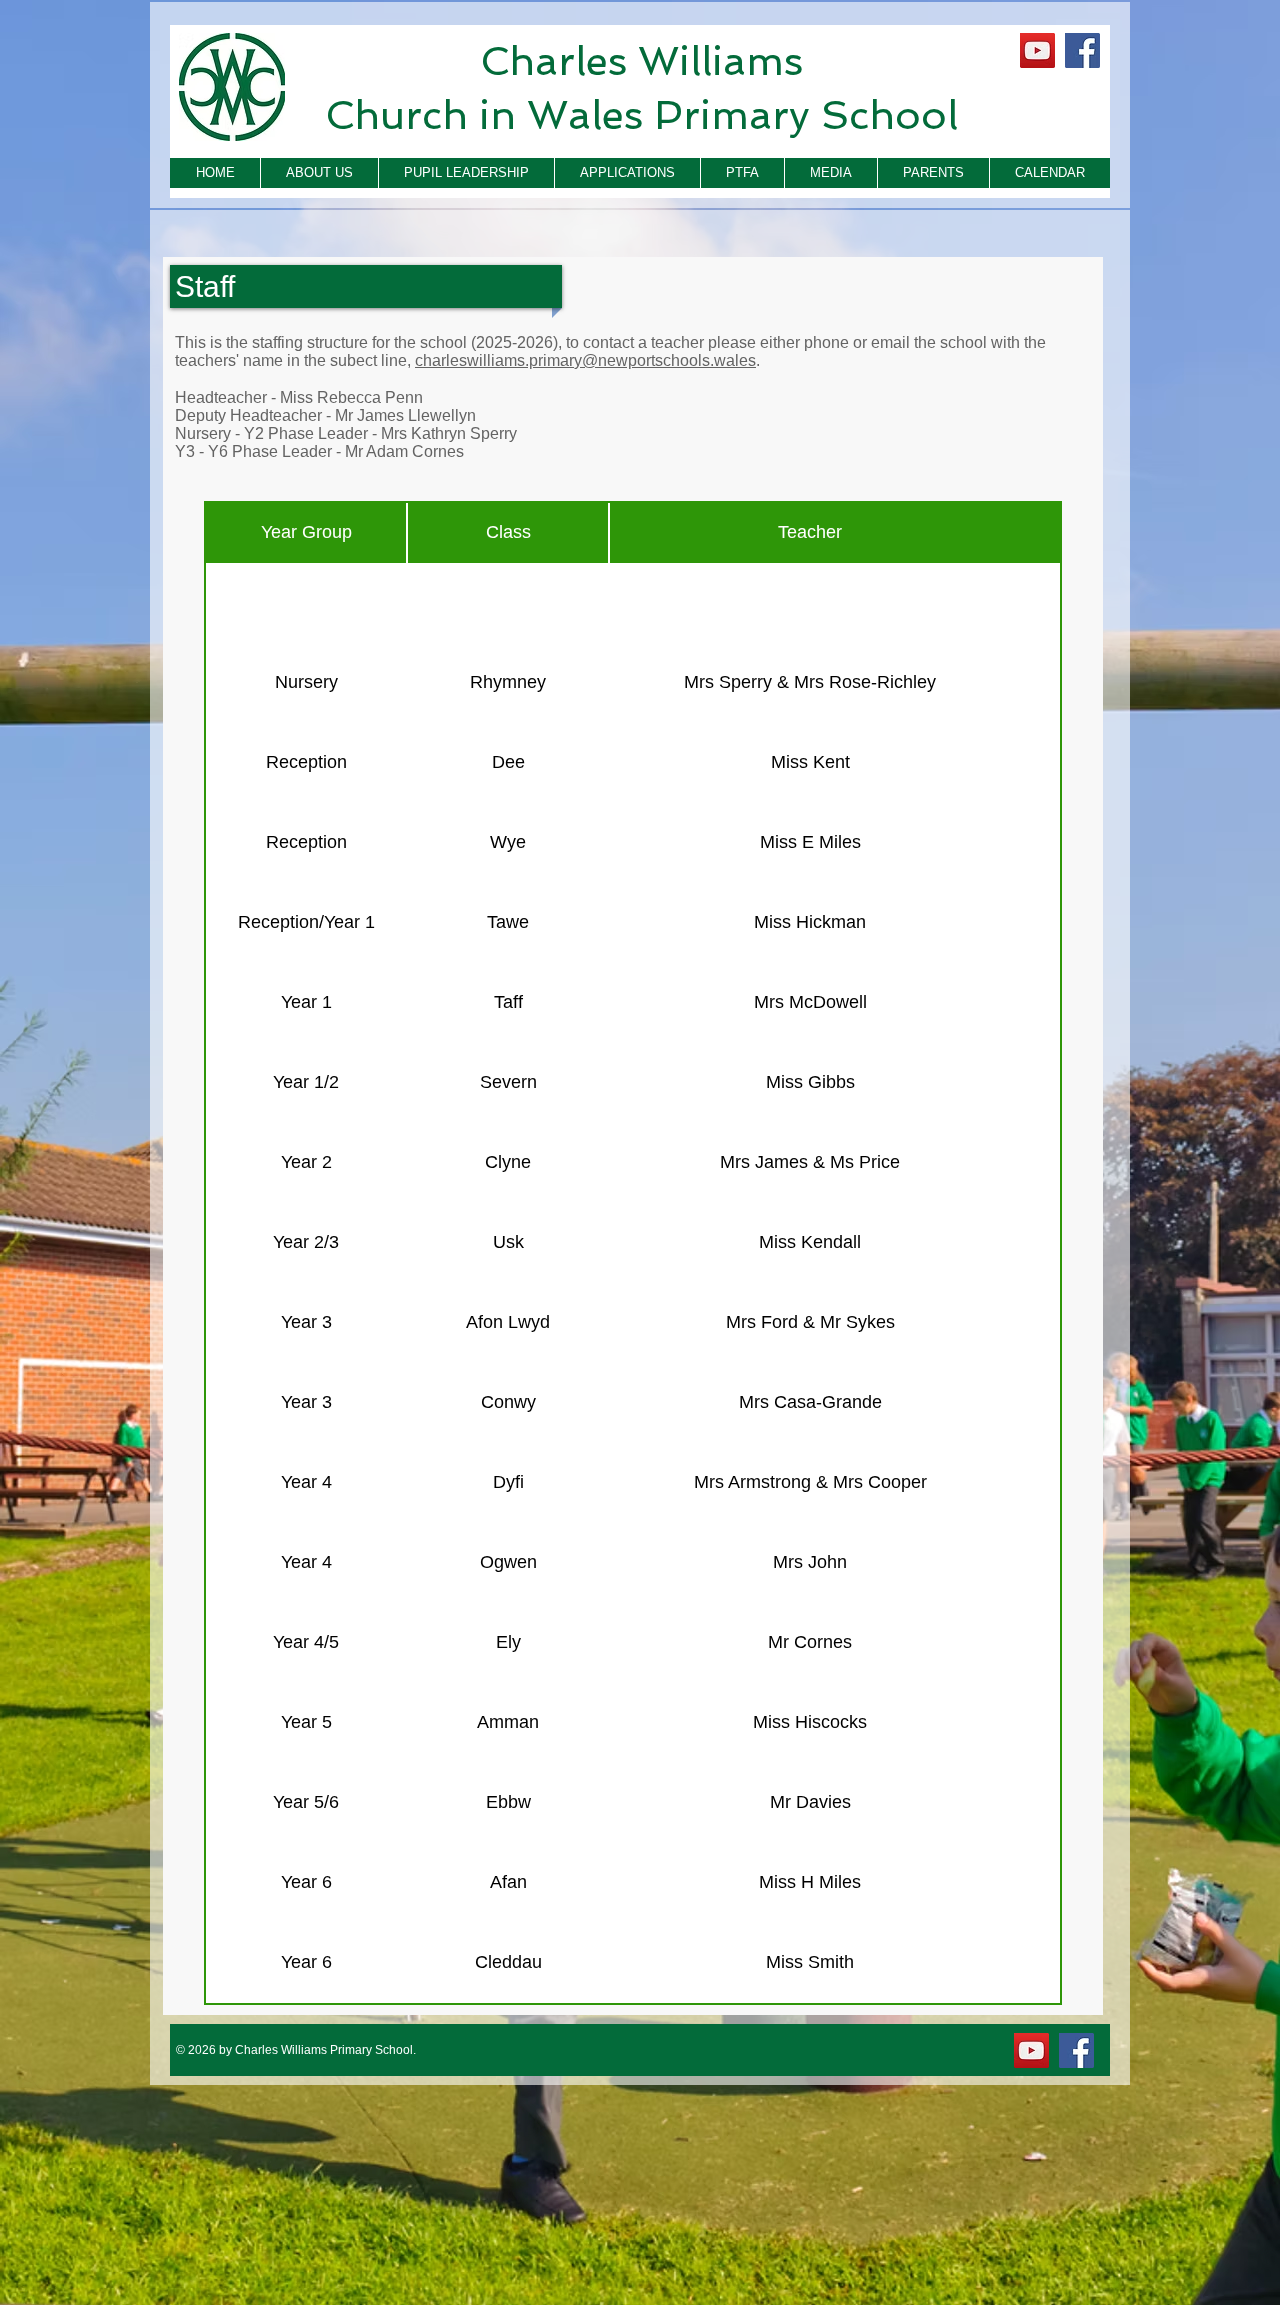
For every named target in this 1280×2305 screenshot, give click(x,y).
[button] (319, 173)
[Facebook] (1082, 50)
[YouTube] (1037, 50)
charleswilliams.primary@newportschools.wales (585, 360)
